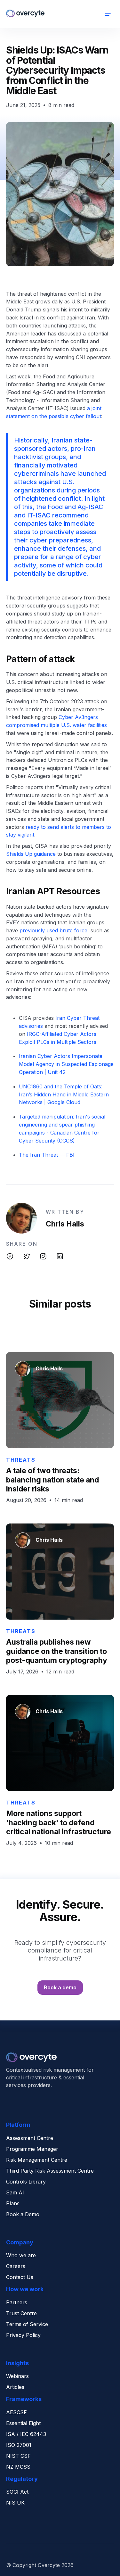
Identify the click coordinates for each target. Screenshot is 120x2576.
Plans (13, 2204)
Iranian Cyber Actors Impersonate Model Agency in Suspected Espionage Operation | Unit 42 (66, 1064)
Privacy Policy (23, 2335)
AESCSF (16, 2413)
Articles (15, 2387)
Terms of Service (27, 2324)
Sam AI (15, 2193)
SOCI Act (17, 2492)
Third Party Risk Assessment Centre (50, 2171)
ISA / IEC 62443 (26, 2434)
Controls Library (26, 2182)
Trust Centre (21, 2314)
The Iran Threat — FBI (47, 1155)
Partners (17, 2303)
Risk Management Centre (37, 2160)
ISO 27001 (19, 2445)
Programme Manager (32, 2149)
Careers (16, 2266)
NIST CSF (18, 2456)
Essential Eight (23, 2423)
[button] (108, 14)
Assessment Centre (30, 2138)
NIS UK (15, 2503)
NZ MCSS (18, 2467)
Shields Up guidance (32, 854)
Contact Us (20, 2277)
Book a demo (60, 1987)
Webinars (17, 2376)
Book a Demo (23, 2215)
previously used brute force (53, 930)
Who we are (21, 2256)
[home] (25, 14)
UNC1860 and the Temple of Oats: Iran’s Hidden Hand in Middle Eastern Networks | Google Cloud (64, 1094)
